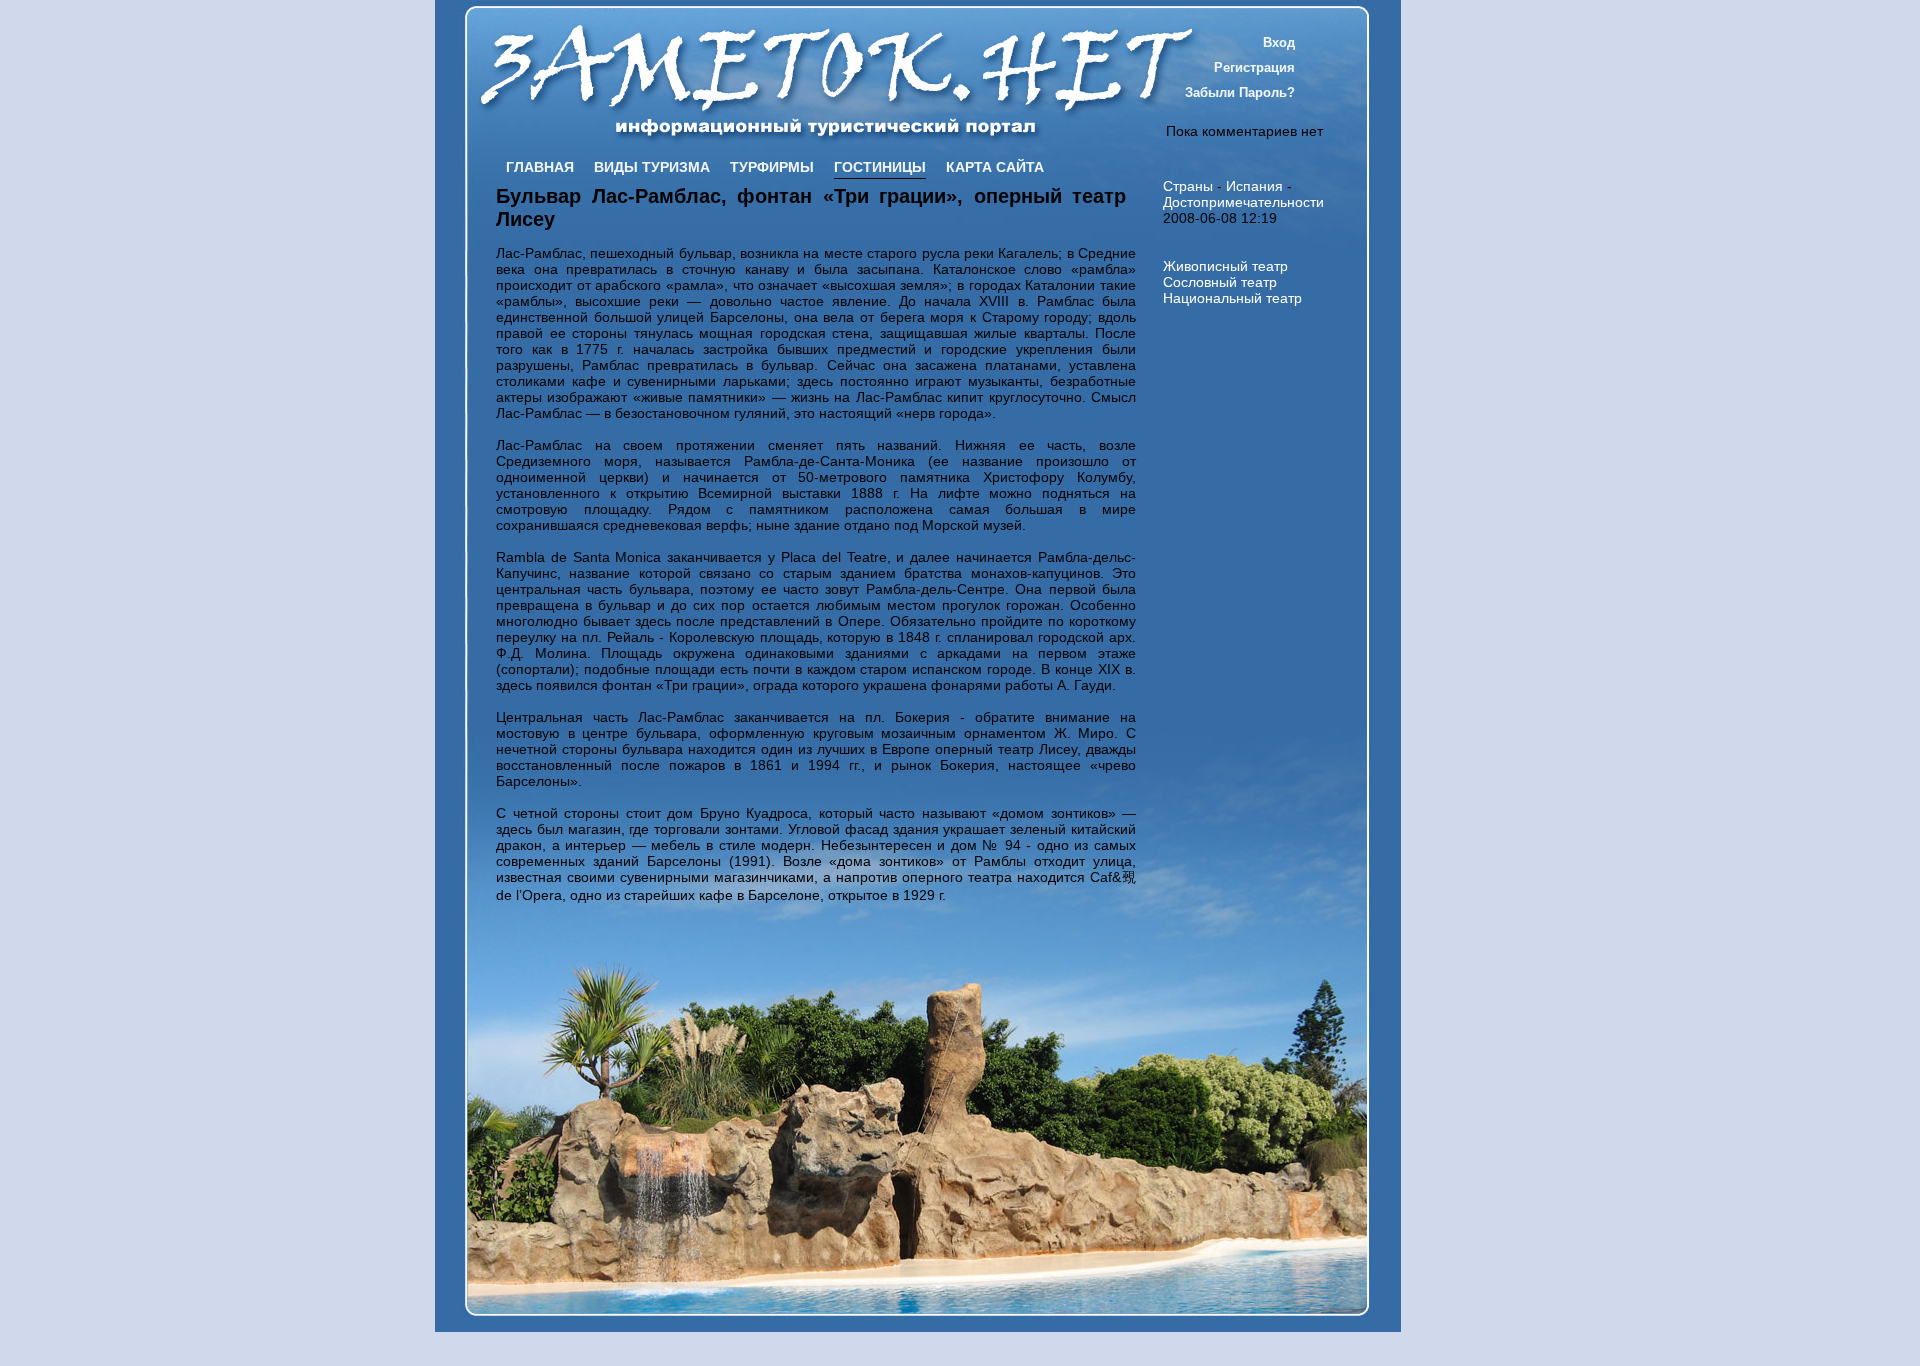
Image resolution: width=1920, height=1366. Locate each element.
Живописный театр (1225, 266)
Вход (1279, 42)
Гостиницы (880, 167)
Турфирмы (772, 167)
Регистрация (1254, 67)
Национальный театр (1232, 298)
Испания (1254, 186)
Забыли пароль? (1240, 92)
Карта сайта (995, 167)
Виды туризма (652, 167)
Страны (1188, 186)
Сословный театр (1220, 282)
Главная (540, 167)
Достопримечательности (1243, 202)
